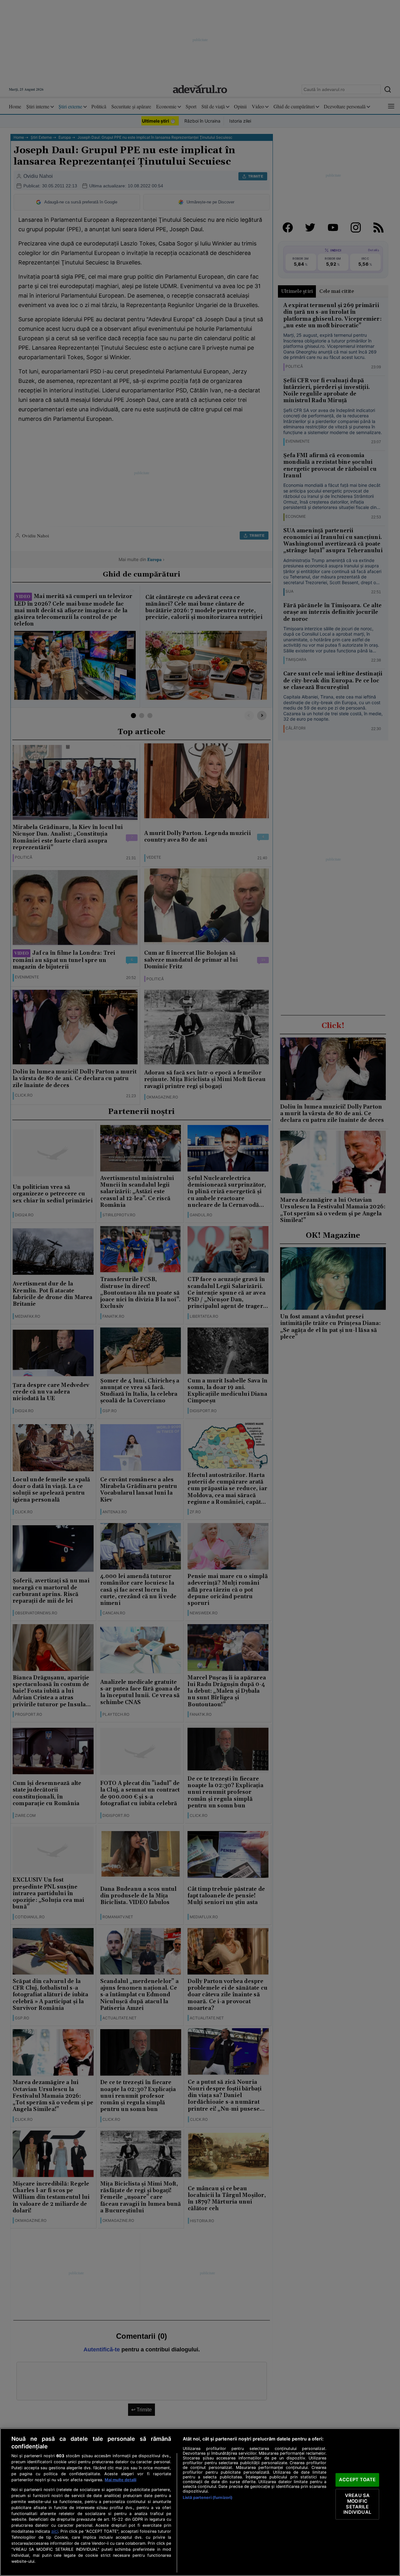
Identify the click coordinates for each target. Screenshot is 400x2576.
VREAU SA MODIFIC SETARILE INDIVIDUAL (357, 2504)
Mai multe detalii (120, 2480)
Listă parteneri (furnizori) (208, 2497)
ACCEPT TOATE (357, 2480)
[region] (200, 2502)
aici (55, 2531)
